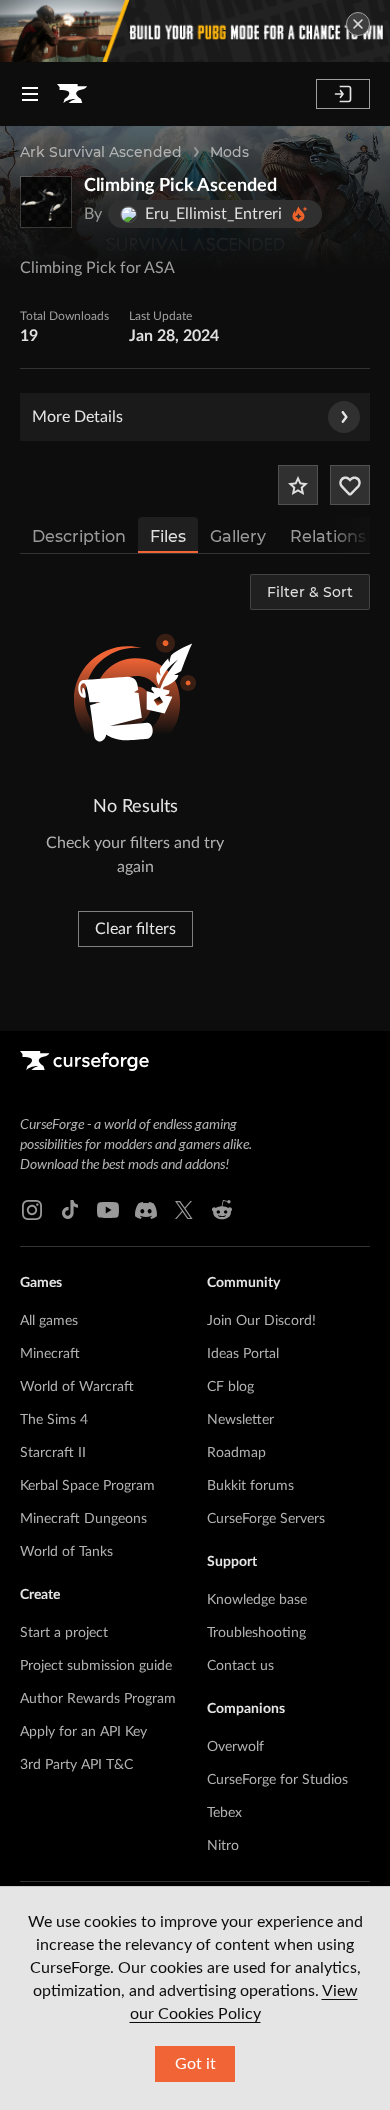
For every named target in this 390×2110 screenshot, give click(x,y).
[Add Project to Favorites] (298, 485)
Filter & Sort (310, 592)
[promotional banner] (195, 31)
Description (79, 536)
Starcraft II (53, 1453)
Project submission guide (96, 1666)
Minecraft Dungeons (83, 1519)
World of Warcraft (77, 1387)
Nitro (223, 1846)
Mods (229, 152)
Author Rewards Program (98, 1699)
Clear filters (135, 929)
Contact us (240, 1666)
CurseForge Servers (266, 1519)
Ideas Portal (243, 1354)
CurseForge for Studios (277, 1780)
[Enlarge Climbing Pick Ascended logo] (46, 202)
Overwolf (235, 1747)
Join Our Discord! (261, 1321)
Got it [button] (195, 2064)
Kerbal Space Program (87, 1486)
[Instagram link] (32, 1210)
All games (49, 1321)
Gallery (238, 536)
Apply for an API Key (83, 1732)
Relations (328, 536)
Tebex (224, 1813)
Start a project (64, 1633)
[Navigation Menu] (30, 94)
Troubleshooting (256, 1633)
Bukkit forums (250, 1486)
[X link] (184, 1210)
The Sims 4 (54, 1420)
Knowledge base (257, 1600)
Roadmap (236, 1453)
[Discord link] (146, 1210)
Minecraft (50, 1354)
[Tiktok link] (70, 1210)
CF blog (230, 1387)
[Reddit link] (222, 1210)
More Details (77, 417)
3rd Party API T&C (76, 1765)
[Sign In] (343, 94)
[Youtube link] (108, 1210)
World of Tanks (66, 1552)
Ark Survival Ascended (101, 152)
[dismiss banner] (358, 24)
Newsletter (240, 1420)
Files (168, 536)
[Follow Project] (350, 485)
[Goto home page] (72, 94)
